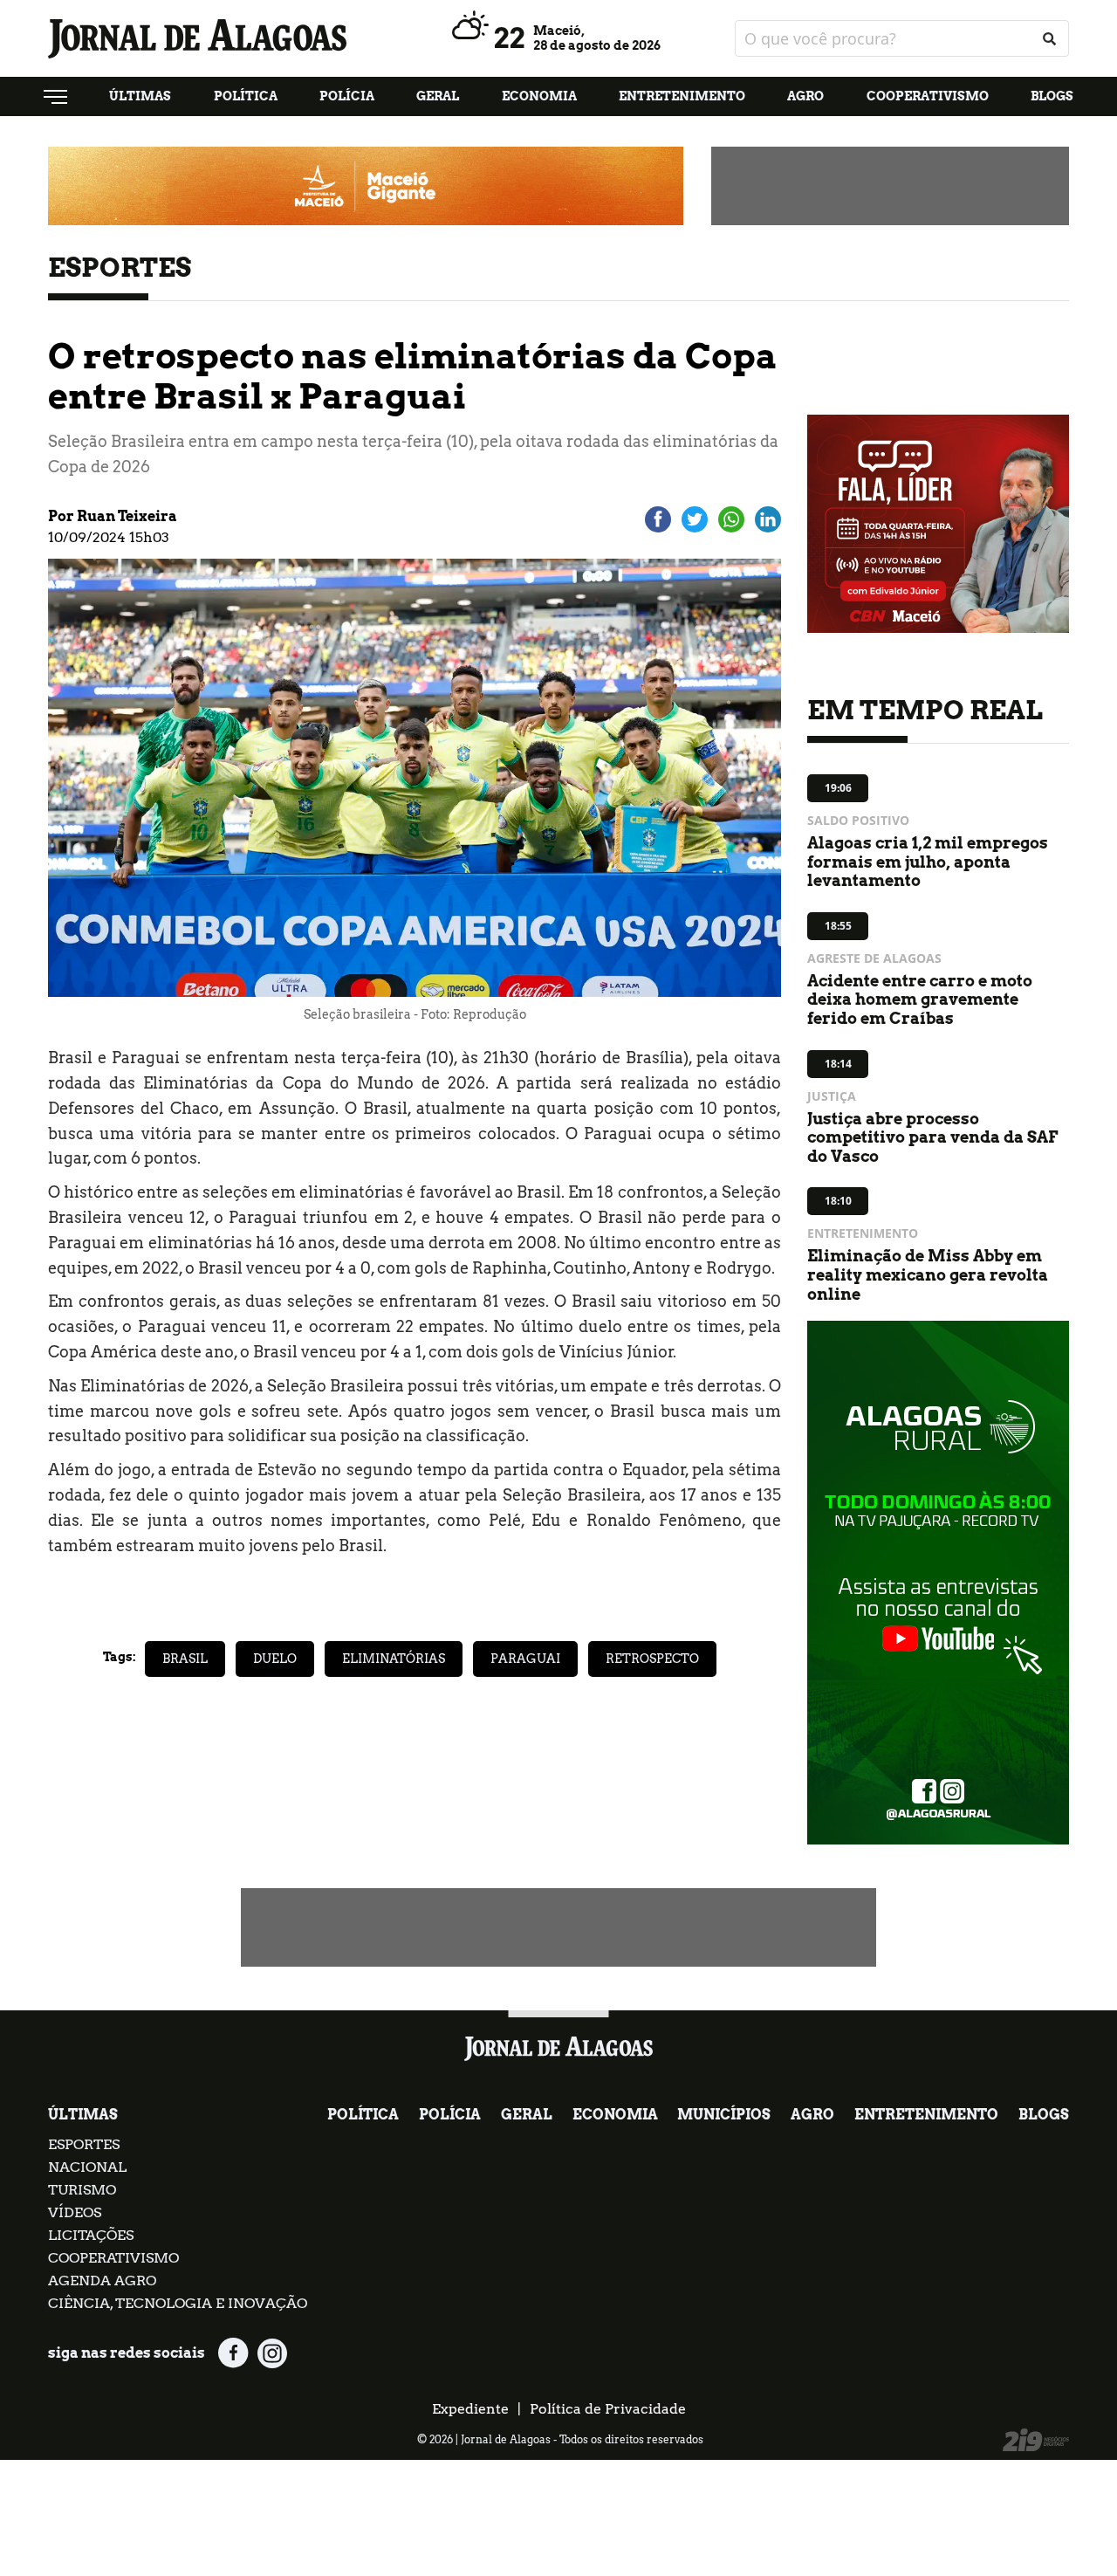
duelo (275, 1659)
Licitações (91, 2235)
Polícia (347, 96)
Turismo (82, 2190)
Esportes (84, 2144)
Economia (539, 96)
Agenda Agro (102, 2281)
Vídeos (75, 2212)
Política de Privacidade (608, 2409)
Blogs (1052, 96)
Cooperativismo (928, 96)
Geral (438, 96)
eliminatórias (394, 1659)
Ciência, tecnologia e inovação (178, 2303)
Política (246, 96)
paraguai (525, 1659)
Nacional (87, 2167)
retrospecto (652, 1659)
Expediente (470, 2409)
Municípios (724, 2115)
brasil (185, 1659)
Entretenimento (682, 96)
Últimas (140, 96)
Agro (805, 96)
